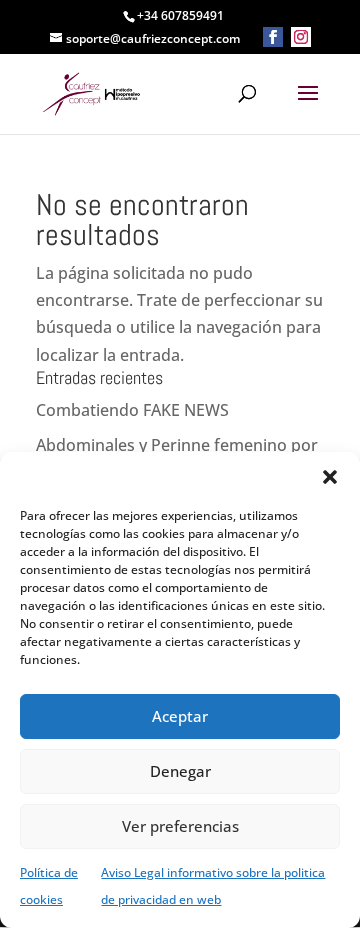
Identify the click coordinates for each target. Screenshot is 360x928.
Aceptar (180, 716)
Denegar (180, 771)
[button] (330, 477)
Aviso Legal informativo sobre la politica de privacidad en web (213, 886)
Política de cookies (49, 886)
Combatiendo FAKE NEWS (132, 410)
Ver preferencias (180, 826)
